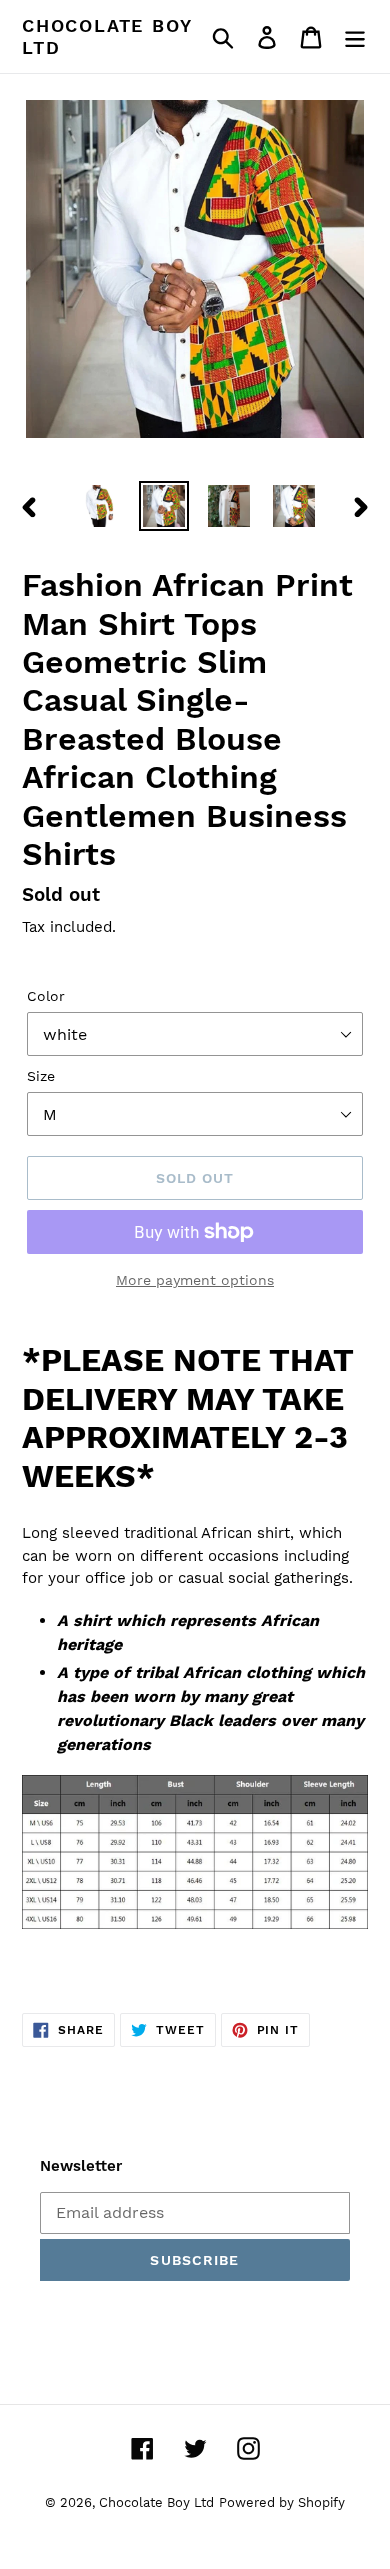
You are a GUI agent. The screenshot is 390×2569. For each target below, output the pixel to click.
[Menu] (355, 36)
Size (41, 1076)
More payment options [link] (195, 1280)
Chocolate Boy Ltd (106, 36)
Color (46, 996)
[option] (99, 506)
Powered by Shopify (282, 2502)
